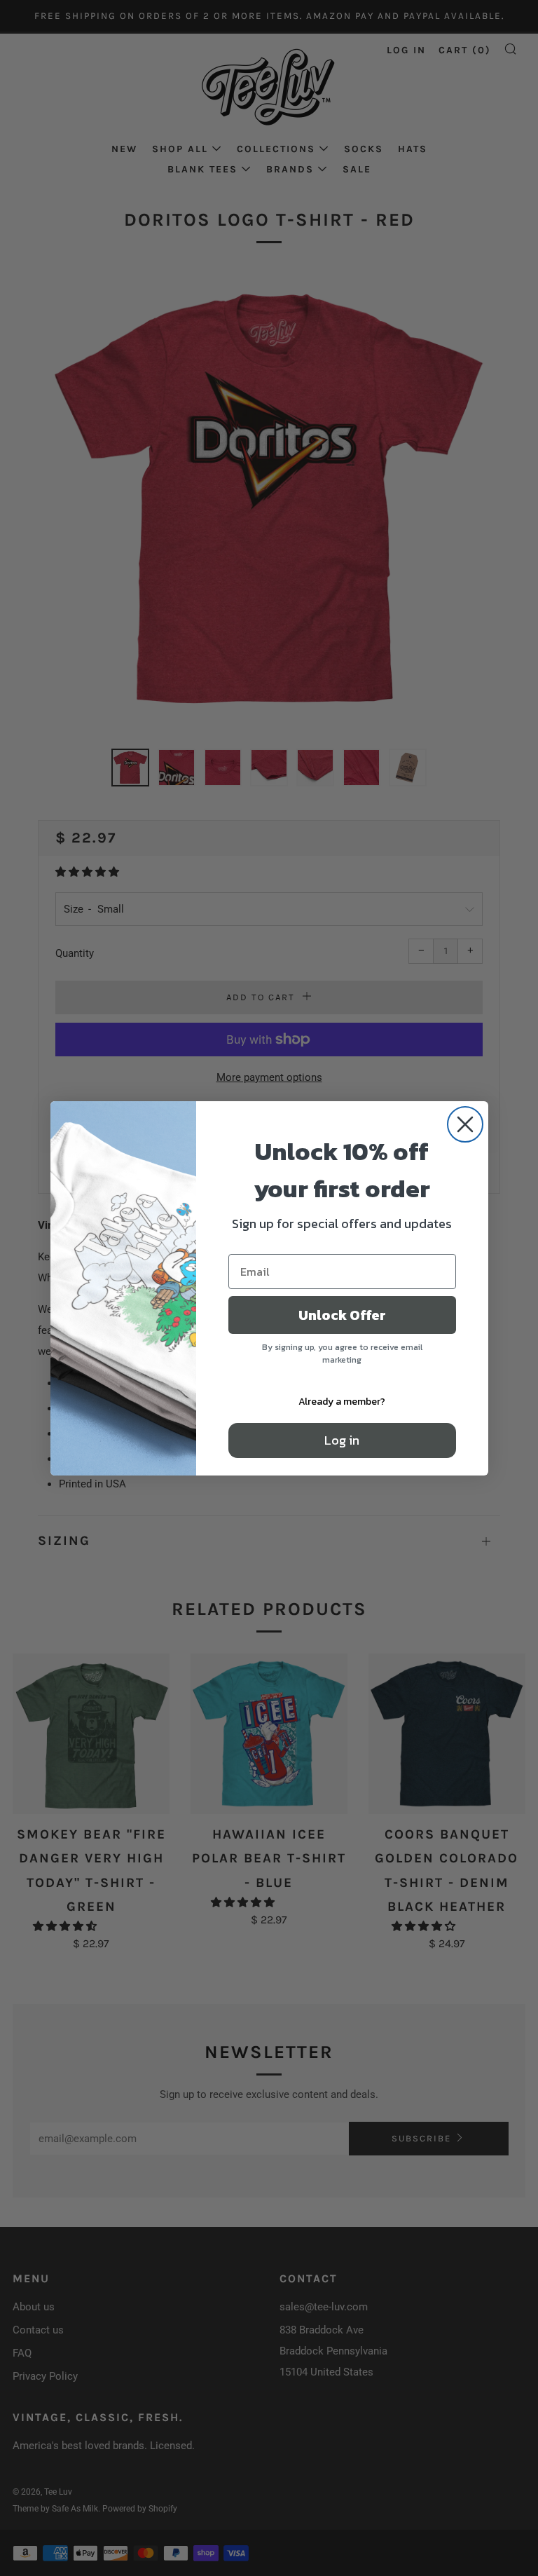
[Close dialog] (465, 1124)
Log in (342, 1440)
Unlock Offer (342, 1315)
